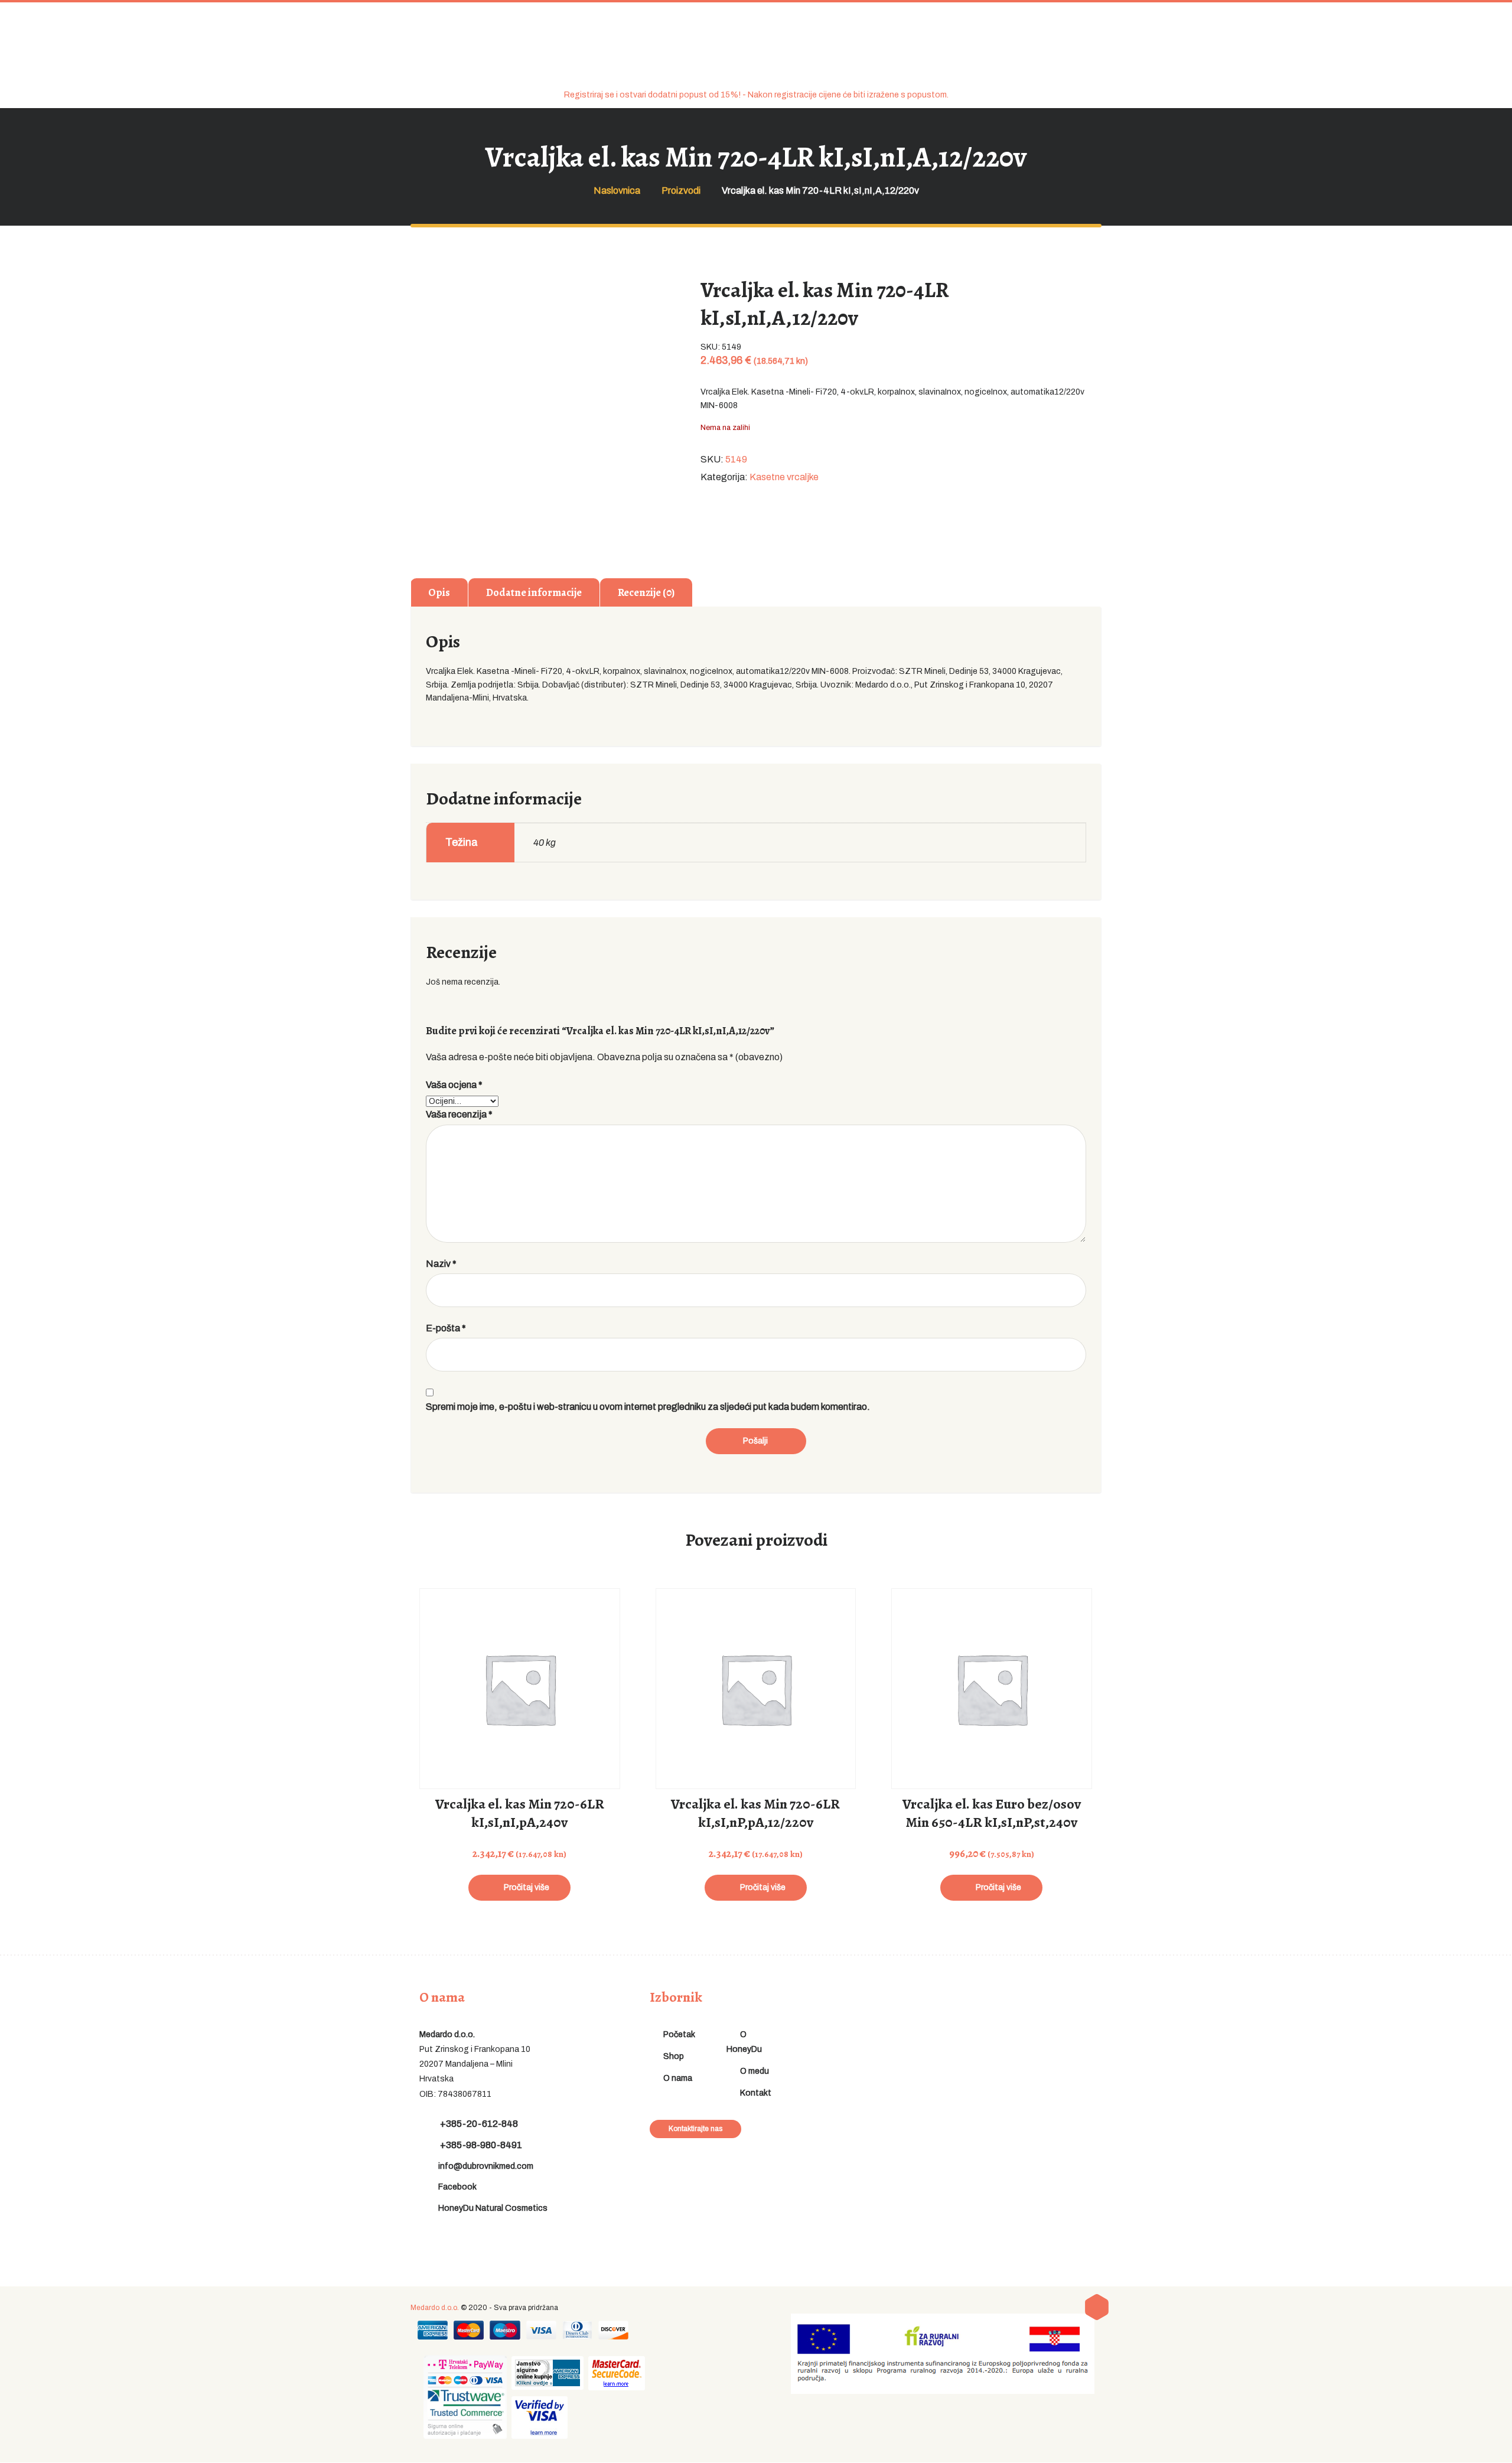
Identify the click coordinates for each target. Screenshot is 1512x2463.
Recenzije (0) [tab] (646, 592)
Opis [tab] (439, 592)
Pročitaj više (527, 1887)
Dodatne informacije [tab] (534, 592)
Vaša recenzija (459, 1114)
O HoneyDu (744, 2042)
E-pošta (446, 1328)
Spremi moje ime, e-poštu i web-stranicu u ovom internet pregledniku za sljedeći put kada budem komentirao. (648, 1407)
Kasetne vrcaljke (784, 477)
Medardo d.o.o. (435, 2308)
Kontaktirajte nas (695, 2129)
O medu (755, 2071)
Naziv (441, 1264)
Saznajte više (519, 1720)
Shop (674, 2056)
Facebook (457, 2187)
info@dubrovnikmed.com (486, 2166)
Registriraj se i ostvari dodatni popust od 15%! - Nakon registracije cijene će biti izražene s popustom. (756, 95)
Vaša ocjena (454, 1085)
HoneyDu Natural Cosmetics (493, 2208)
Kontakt (756, 2093)
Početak (679, 2034)
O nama (678, 2078)
